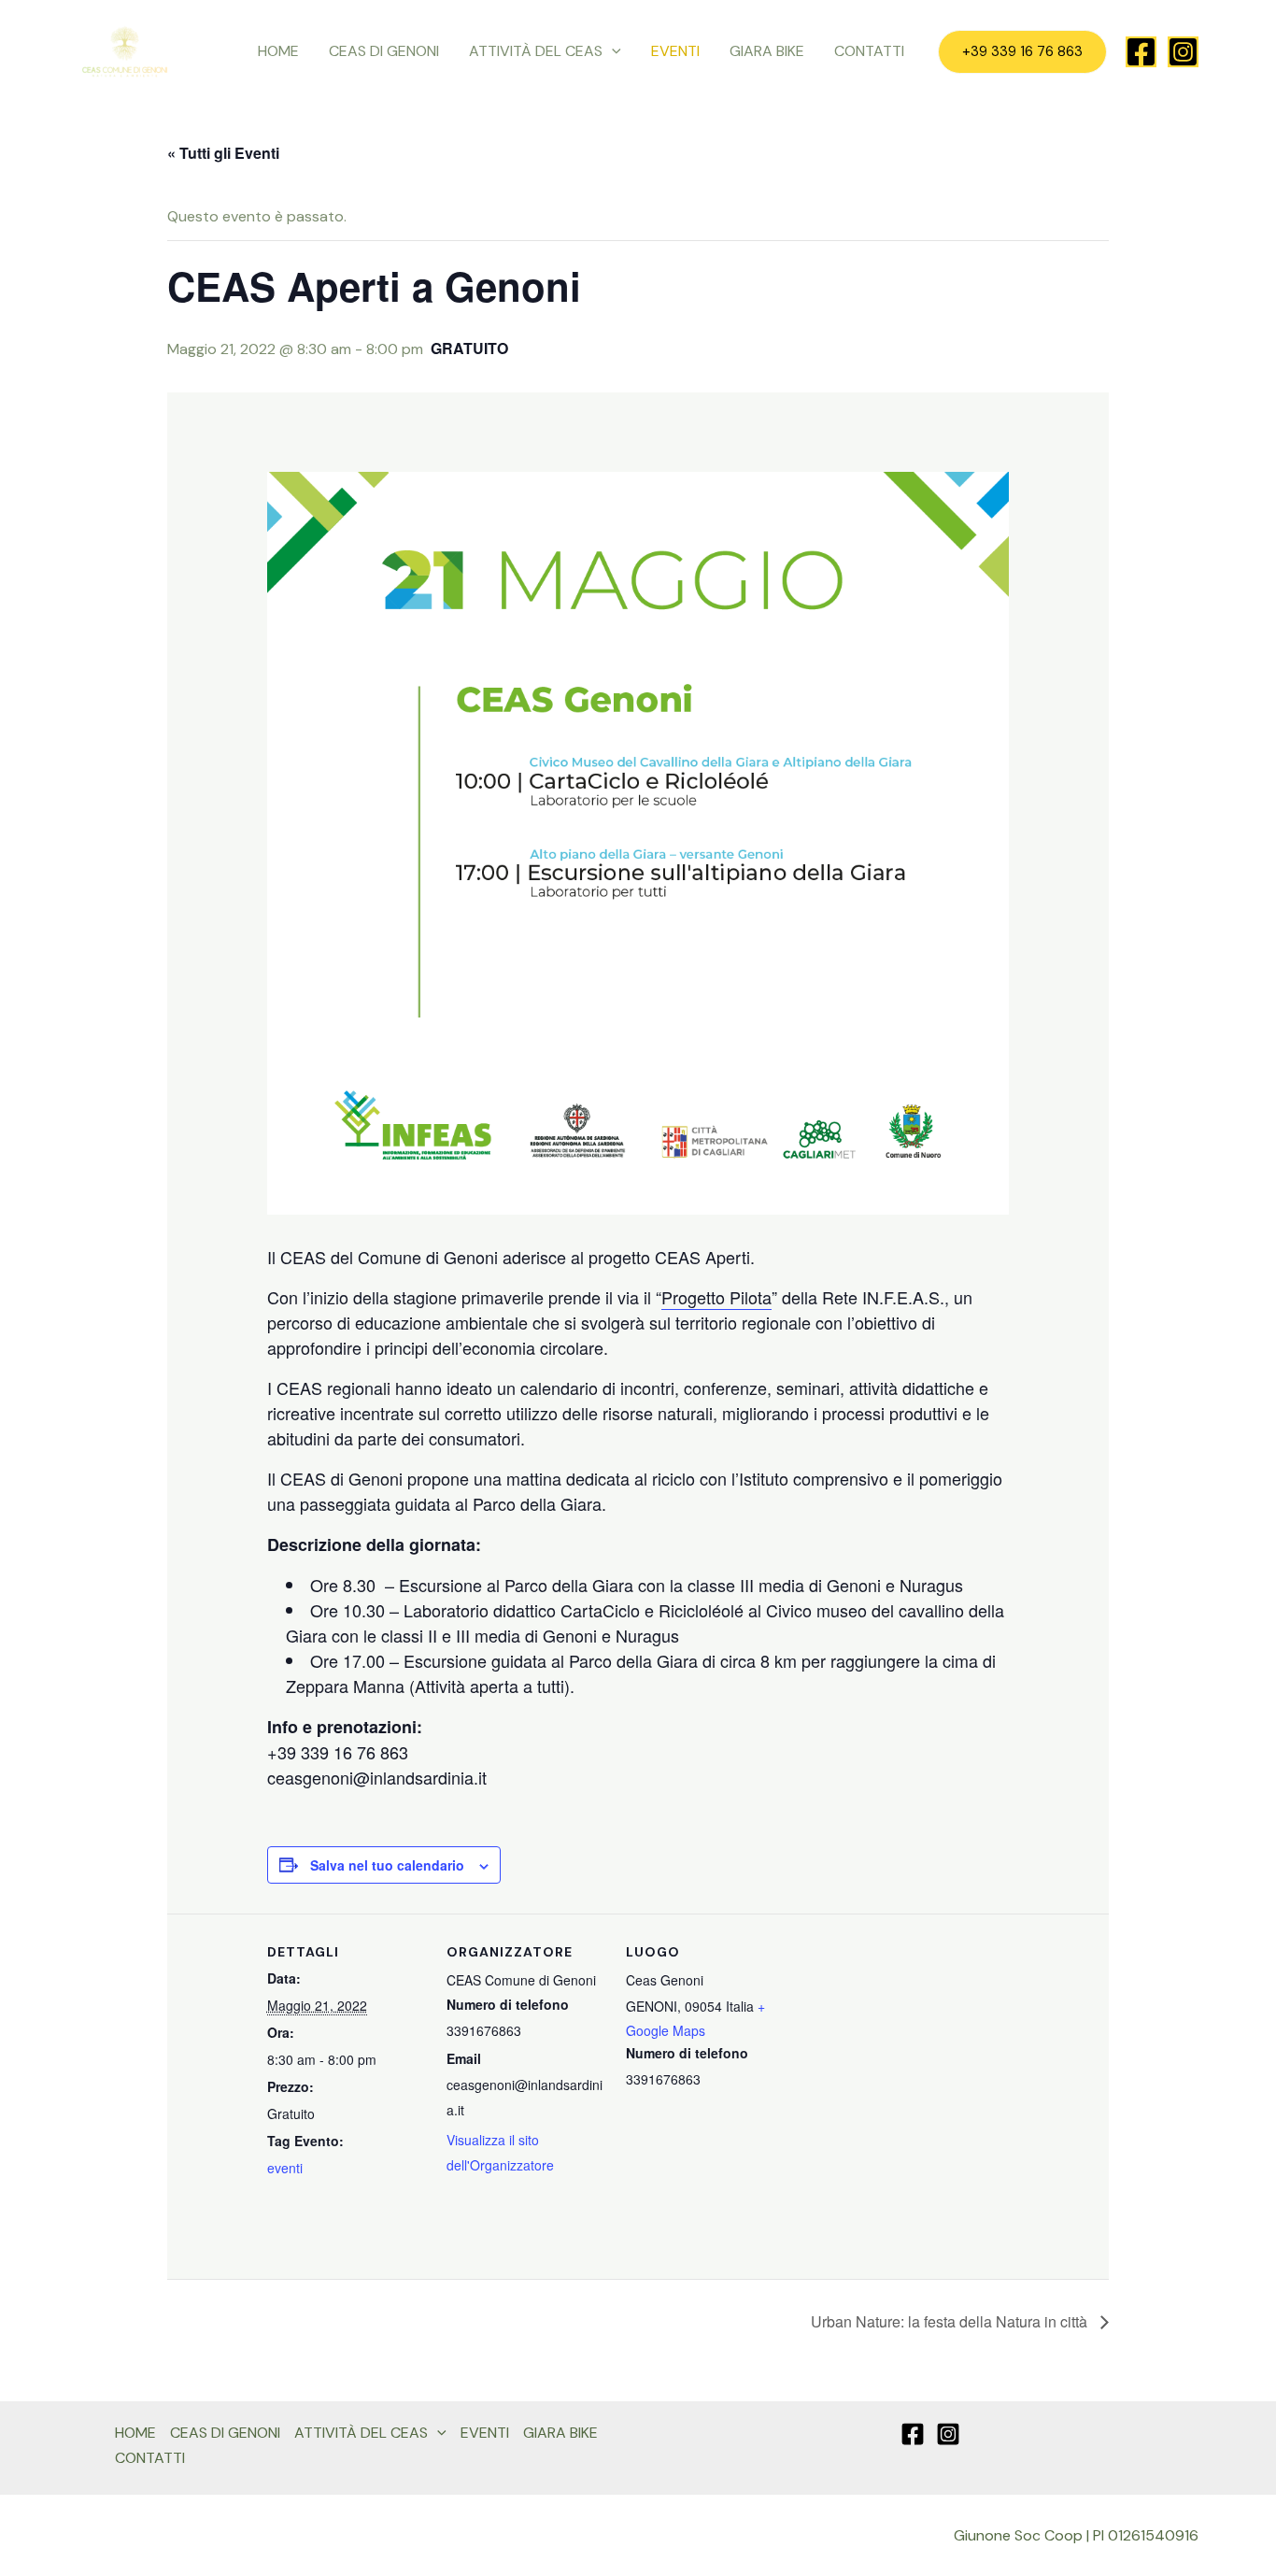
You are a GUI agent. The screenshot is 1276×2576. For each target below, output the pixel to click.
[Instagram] (1183, 52)
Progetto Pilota (716, 1297)
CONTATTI (869, 51)
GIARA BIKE (767, 51)
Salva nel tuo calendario (387, 1865)
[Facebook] (1141, 52)
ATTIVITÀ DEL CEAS (536, 51)
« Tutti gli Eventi (223, 153)
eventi (285, 2168)
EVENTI (675, 51)
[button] (612, 51)
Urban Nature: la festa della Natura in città (951, 2321)
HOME (278, 51)
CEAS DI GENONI (384, 51)
